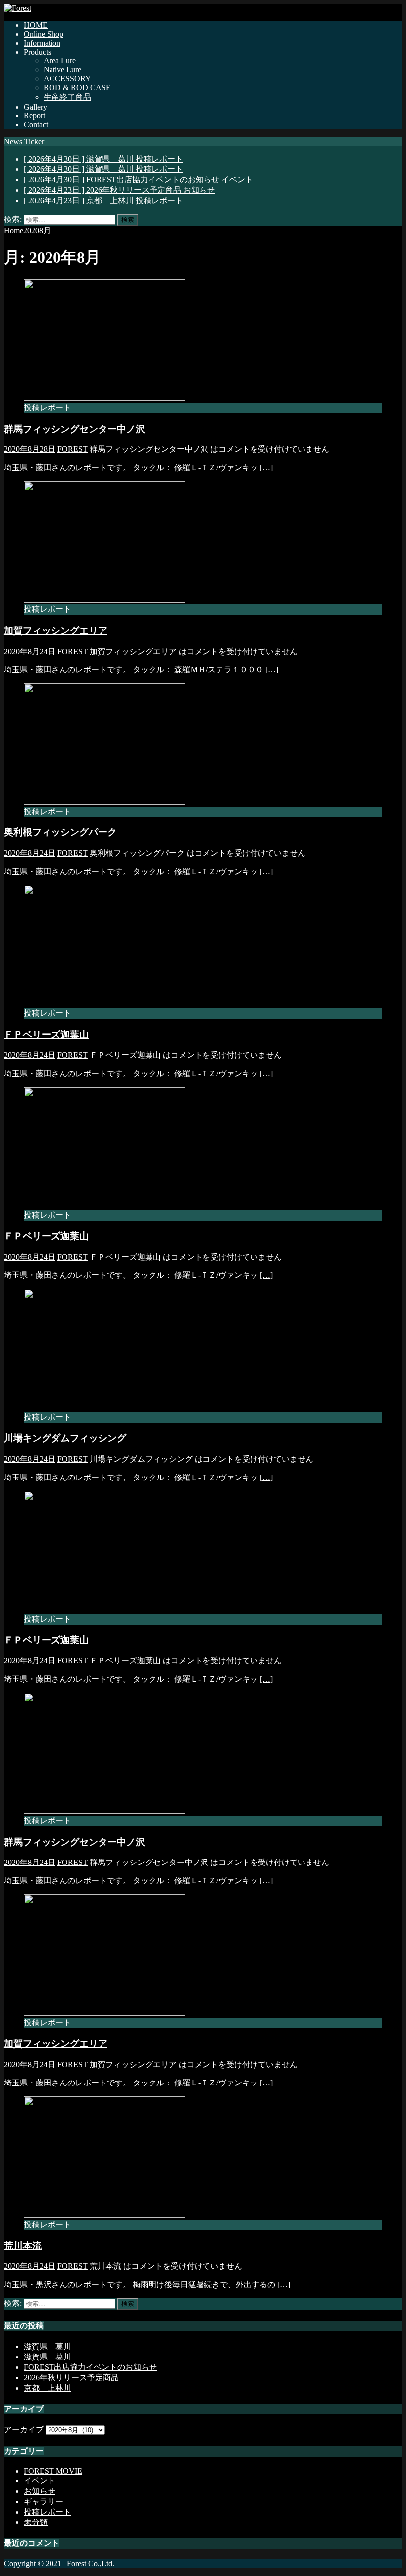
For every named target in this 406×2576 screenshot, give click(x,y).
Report (34, 116)
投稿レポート (48, 2512)
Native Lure (62, 70)
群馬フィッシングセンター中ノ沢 (75, 429)
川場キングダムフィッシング (65, 1438)
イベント (40, 2481)
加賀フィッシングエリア (56, 630)
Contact (36, 125)
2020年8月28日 (30, 449)
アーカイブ (24, 2430)
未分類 (36, 2522)
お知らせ (40, 2491)
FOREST (73, 449)
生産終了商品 (67, 97)
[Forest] (18, 8)
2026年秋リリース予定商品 (71, 2378)
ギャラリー (44, 2501)
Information (42, 43)
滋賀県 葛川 (48, 2346)
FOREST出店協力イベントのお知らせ (90, 2367)
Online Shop (44, 34)
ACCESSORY (67, 79)
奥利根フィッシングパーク (60, 832)
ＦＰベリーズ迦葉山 (46, 1034)
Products (37, 52)
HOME (36, 25)
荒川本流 (23, 2246)
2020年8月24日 (30, 651)
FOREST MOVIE (53, 2471)
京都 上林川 (48, 2388)
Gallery (35, 107)
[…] (266, 467)
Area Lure (60, 61)
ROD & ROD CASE (77, 87)
